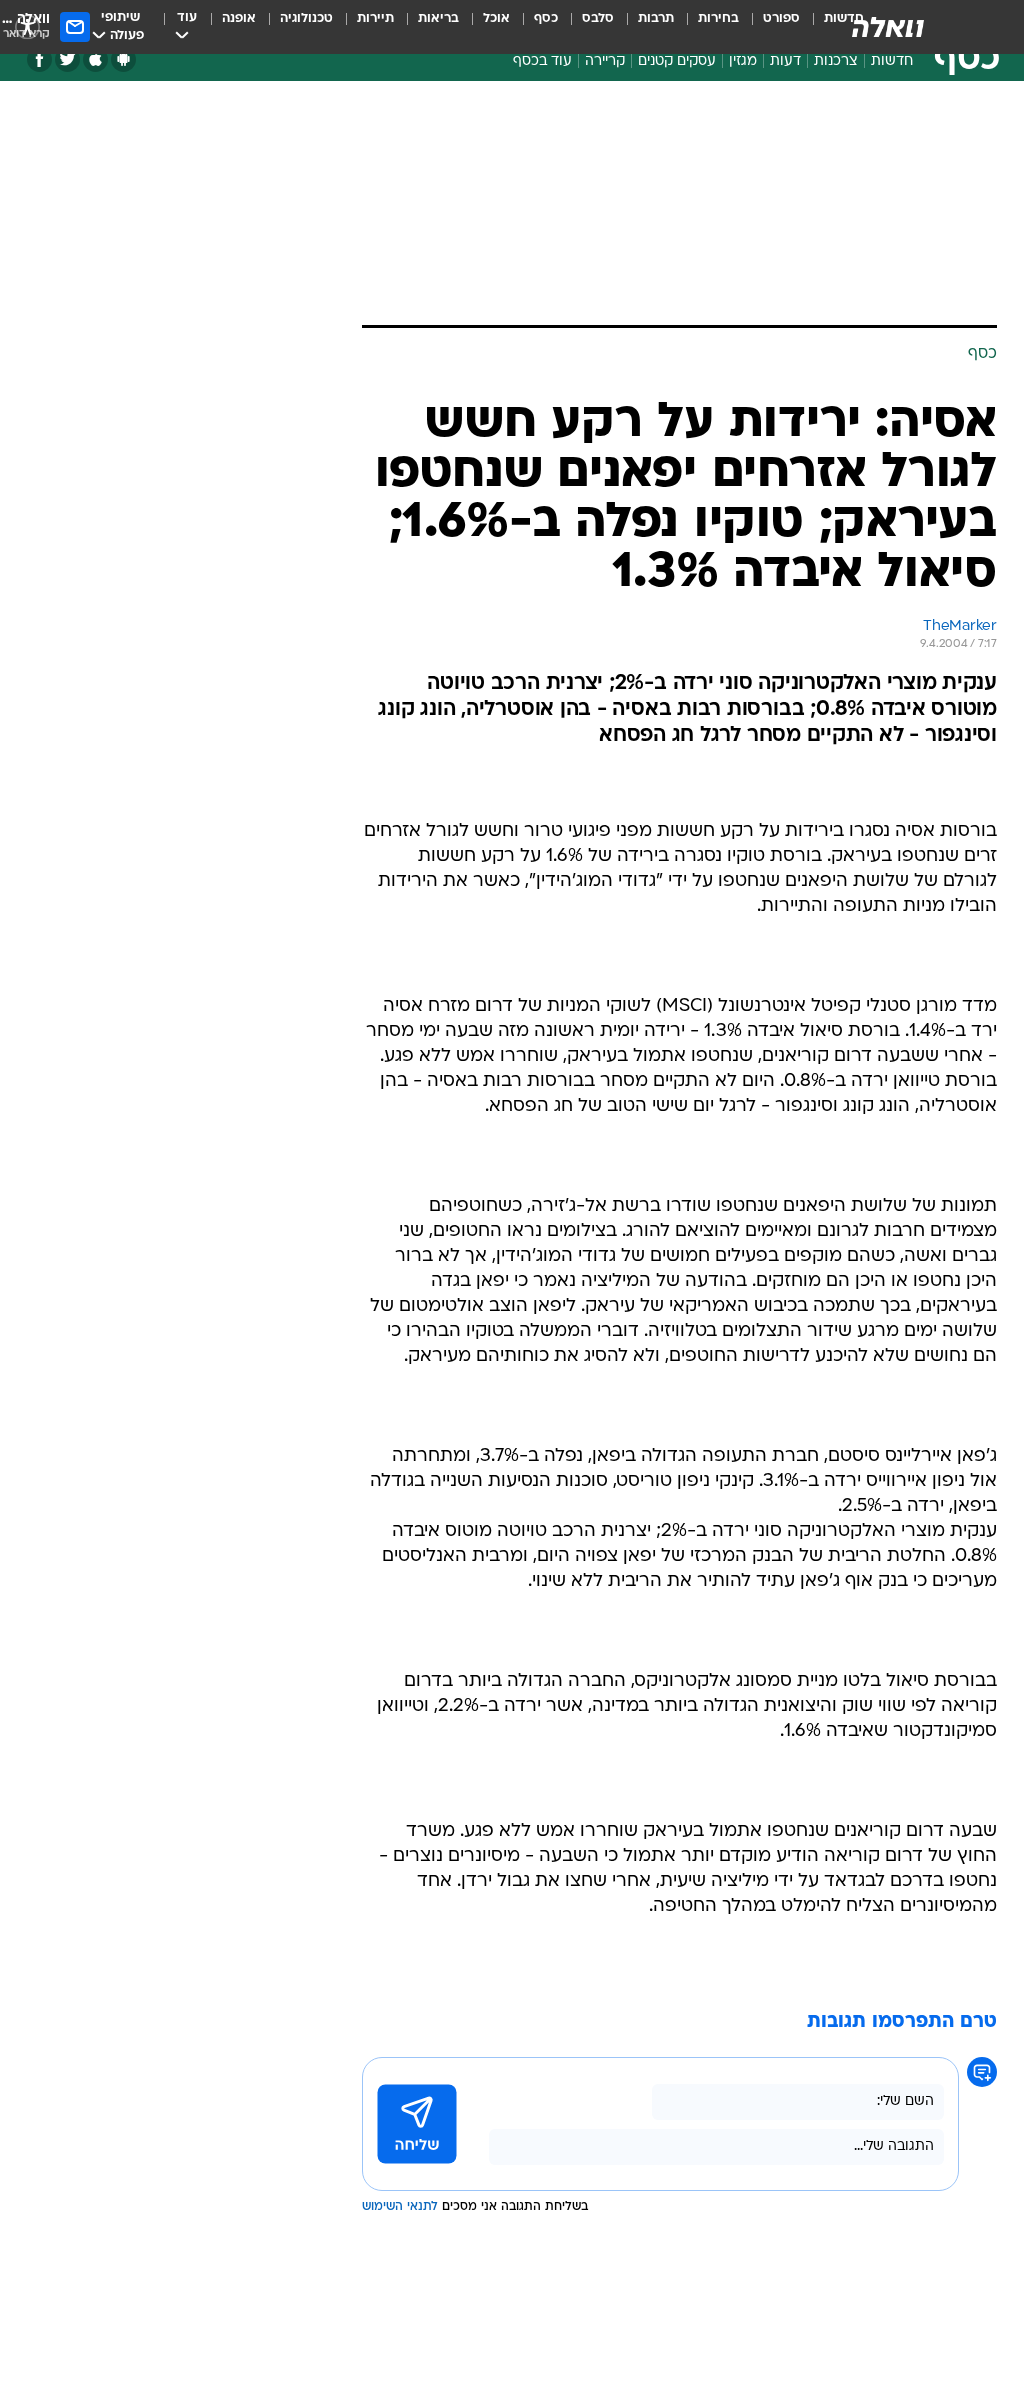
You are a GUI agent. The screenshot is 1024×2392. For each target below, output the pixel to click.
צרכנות (836, 61)
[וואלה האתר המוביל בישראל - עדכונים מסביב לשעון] (888, 27)
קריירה (605, 61)
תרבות (656, 18)
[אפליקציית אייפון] (95, 59)
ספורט (781, 18)
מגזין (743, 61)
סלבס (598, 18)
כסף (546, 18)
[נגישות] (27, 26)
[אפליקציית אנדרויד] (123, 59)
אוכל (496, 18)
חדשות (892, 61)
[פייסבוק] (39, 59)
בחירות (718, 18)
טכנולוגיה (306, 18)
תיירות (375, 18)
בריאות (438, 18)
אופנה (239, 18)
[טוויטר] (67, 59)
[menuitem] (769, 27)
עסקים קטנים (677, 61)
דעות (785, 61)
